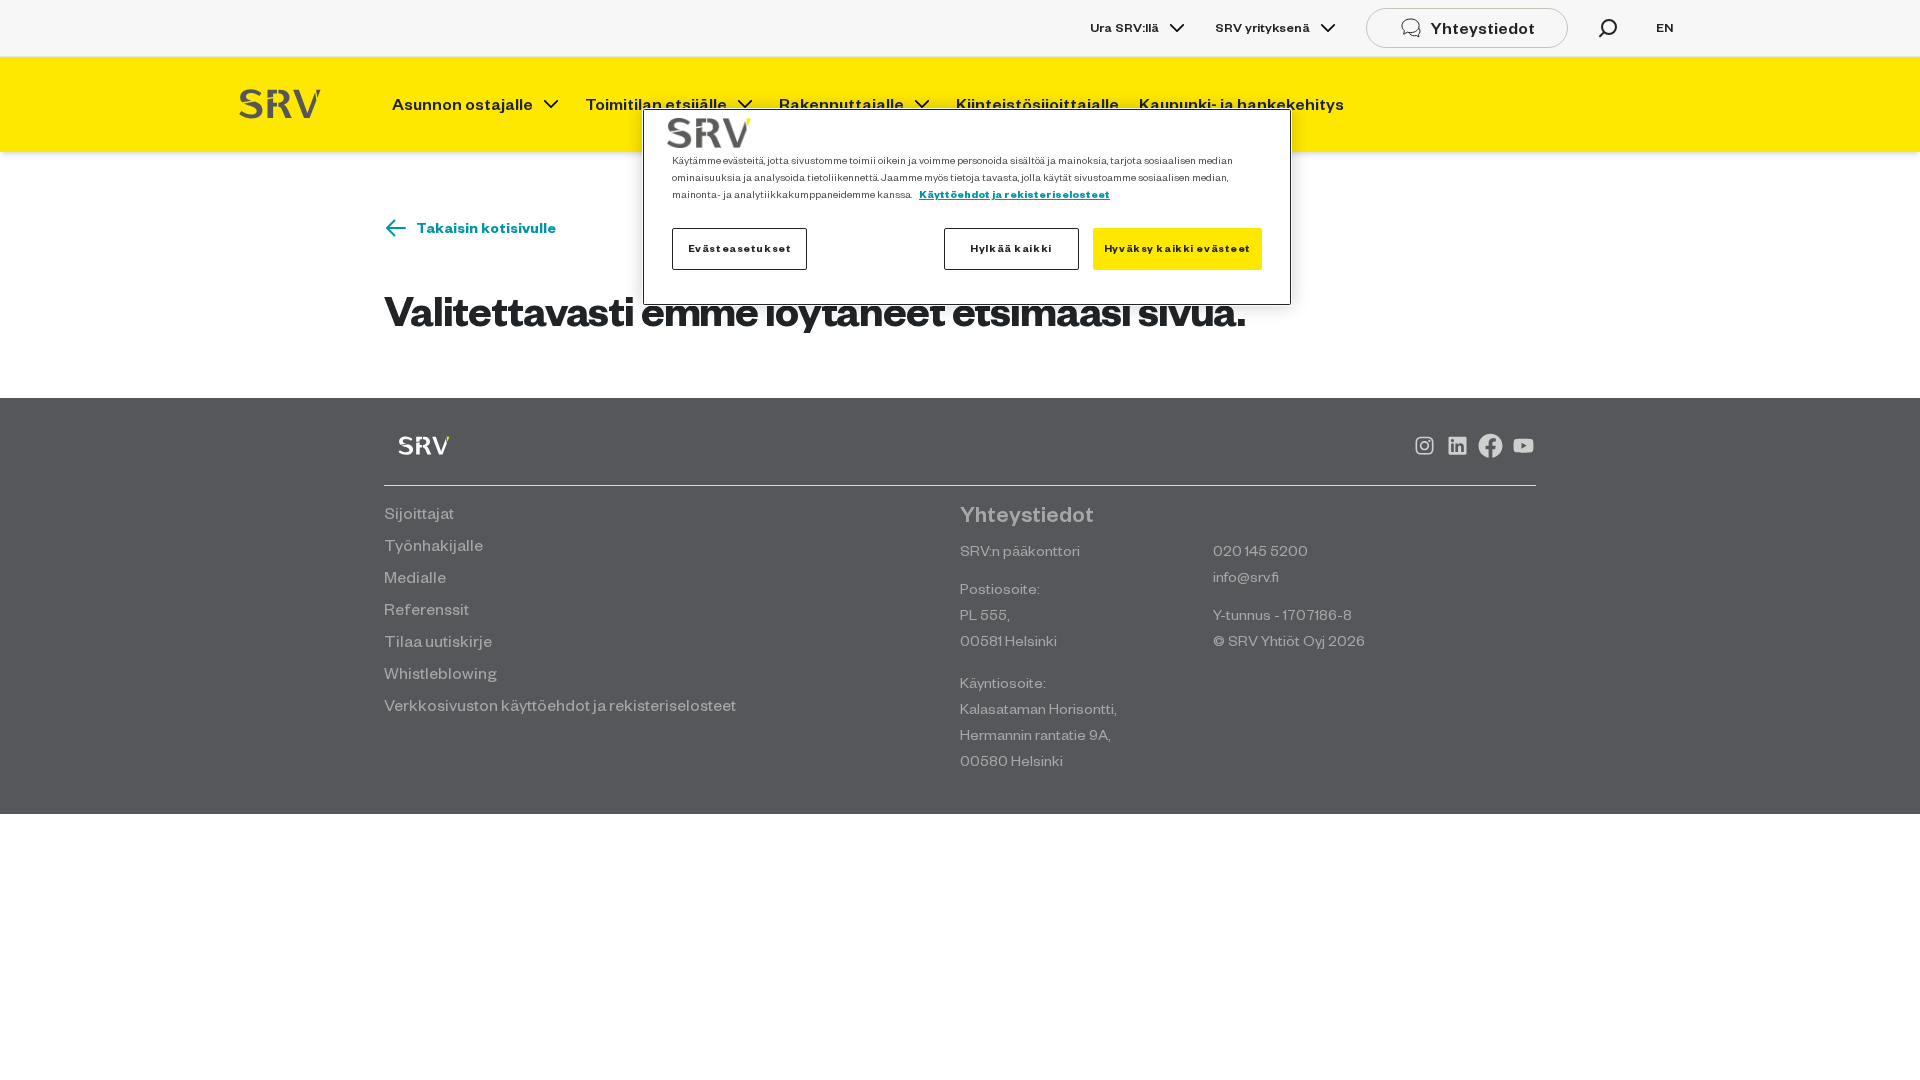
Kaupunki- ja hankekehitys (1241, 104)
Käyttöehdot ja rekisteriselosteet (1014, 194)
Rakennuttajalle (841, 104)
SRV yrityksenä (1262, 27)
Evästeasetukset (740, 248)
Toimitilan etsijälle (656, 104)
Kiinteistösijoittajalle (1037, 104)
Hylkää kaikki (1010, 248)
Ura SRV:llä (1124, 27)
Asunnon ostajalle (462, 104)
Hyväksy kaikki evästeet (1177, 248)
